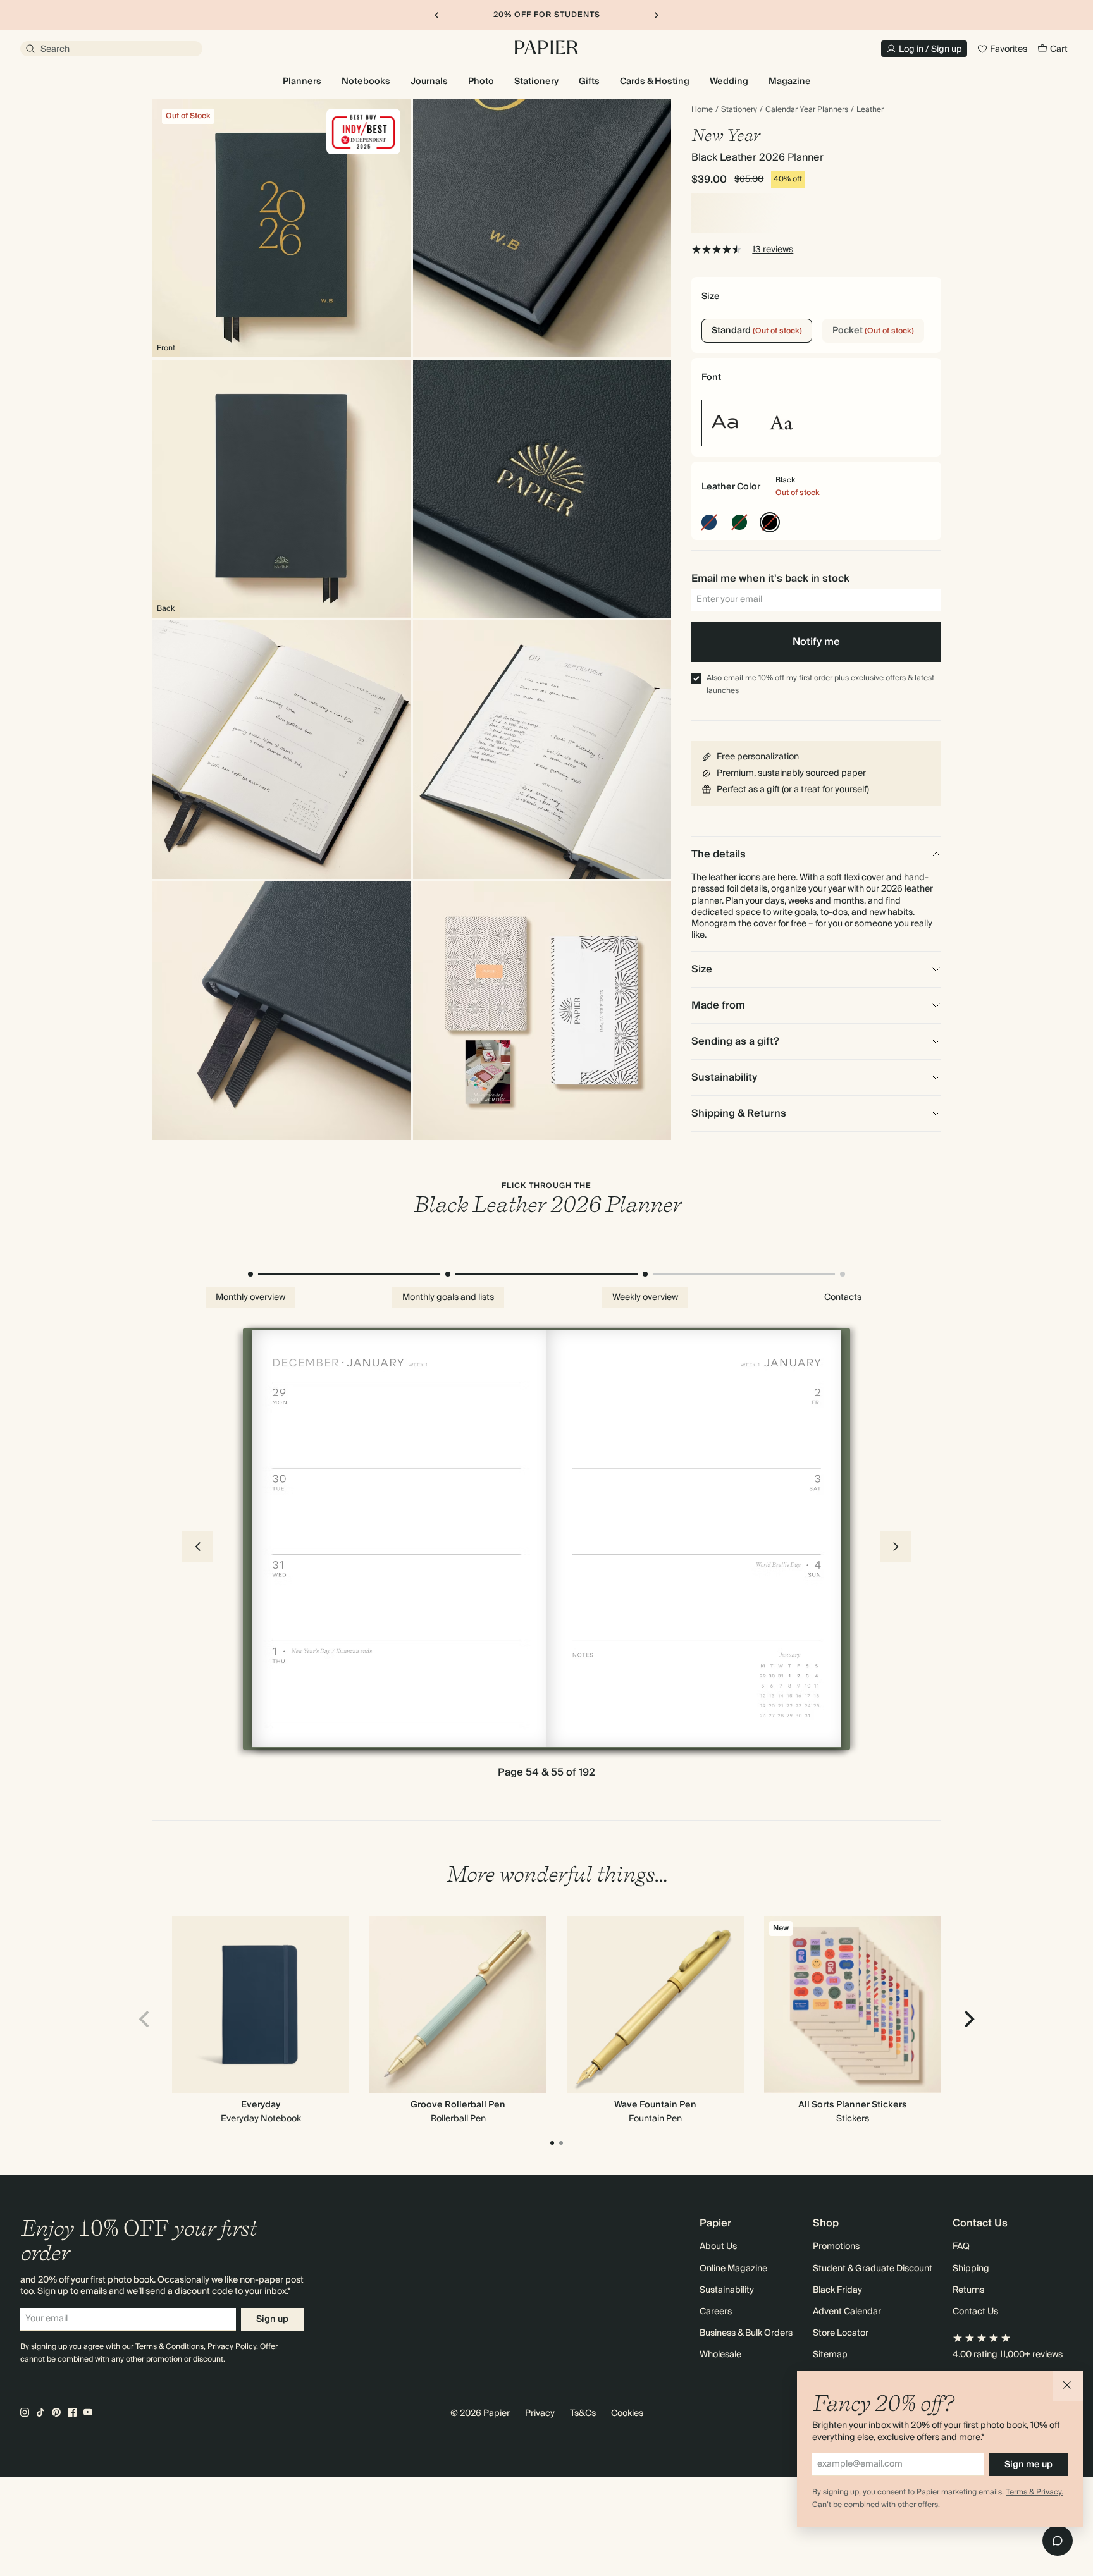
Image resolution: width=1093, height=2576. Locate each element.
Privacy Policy (232, 2347)
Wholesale (720, 2355)
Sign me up (1028, 2465)
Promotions (836, 2247)
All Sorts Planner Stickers (853, 2105)
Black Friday (837, 2290)
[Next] (968, 2019)
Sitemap (830, 2355)
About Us (718, 2247)
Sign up (272, 2319)
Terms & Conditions (170, 2347)
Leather (870, 110)
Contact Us (975, 2312)
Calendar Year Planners (807, 110)
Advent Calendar (847, 2312)
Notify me (816, 642)
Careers (716, 2312)
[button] (1068, 2386)
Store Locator (841, 2333)
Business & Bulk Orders (746, 2333)
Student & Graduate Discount (873, 2269)
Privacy (540, 2413)
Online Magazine (733, 2269)
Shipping (971, 2269)
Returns (968, 2290)
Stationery (739, 110)
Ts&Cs (583, 2413)
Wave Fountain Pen (655, 2105)
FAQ (961, 2247)
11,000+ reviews (1031, 2355)
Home (702, 110)
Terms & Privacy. (1034, 2492)
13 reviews (773, 250)
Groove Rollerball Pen (458, 2105)
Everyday (261, 2105)
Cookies (627, 2413)
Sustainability (727, 2290)
